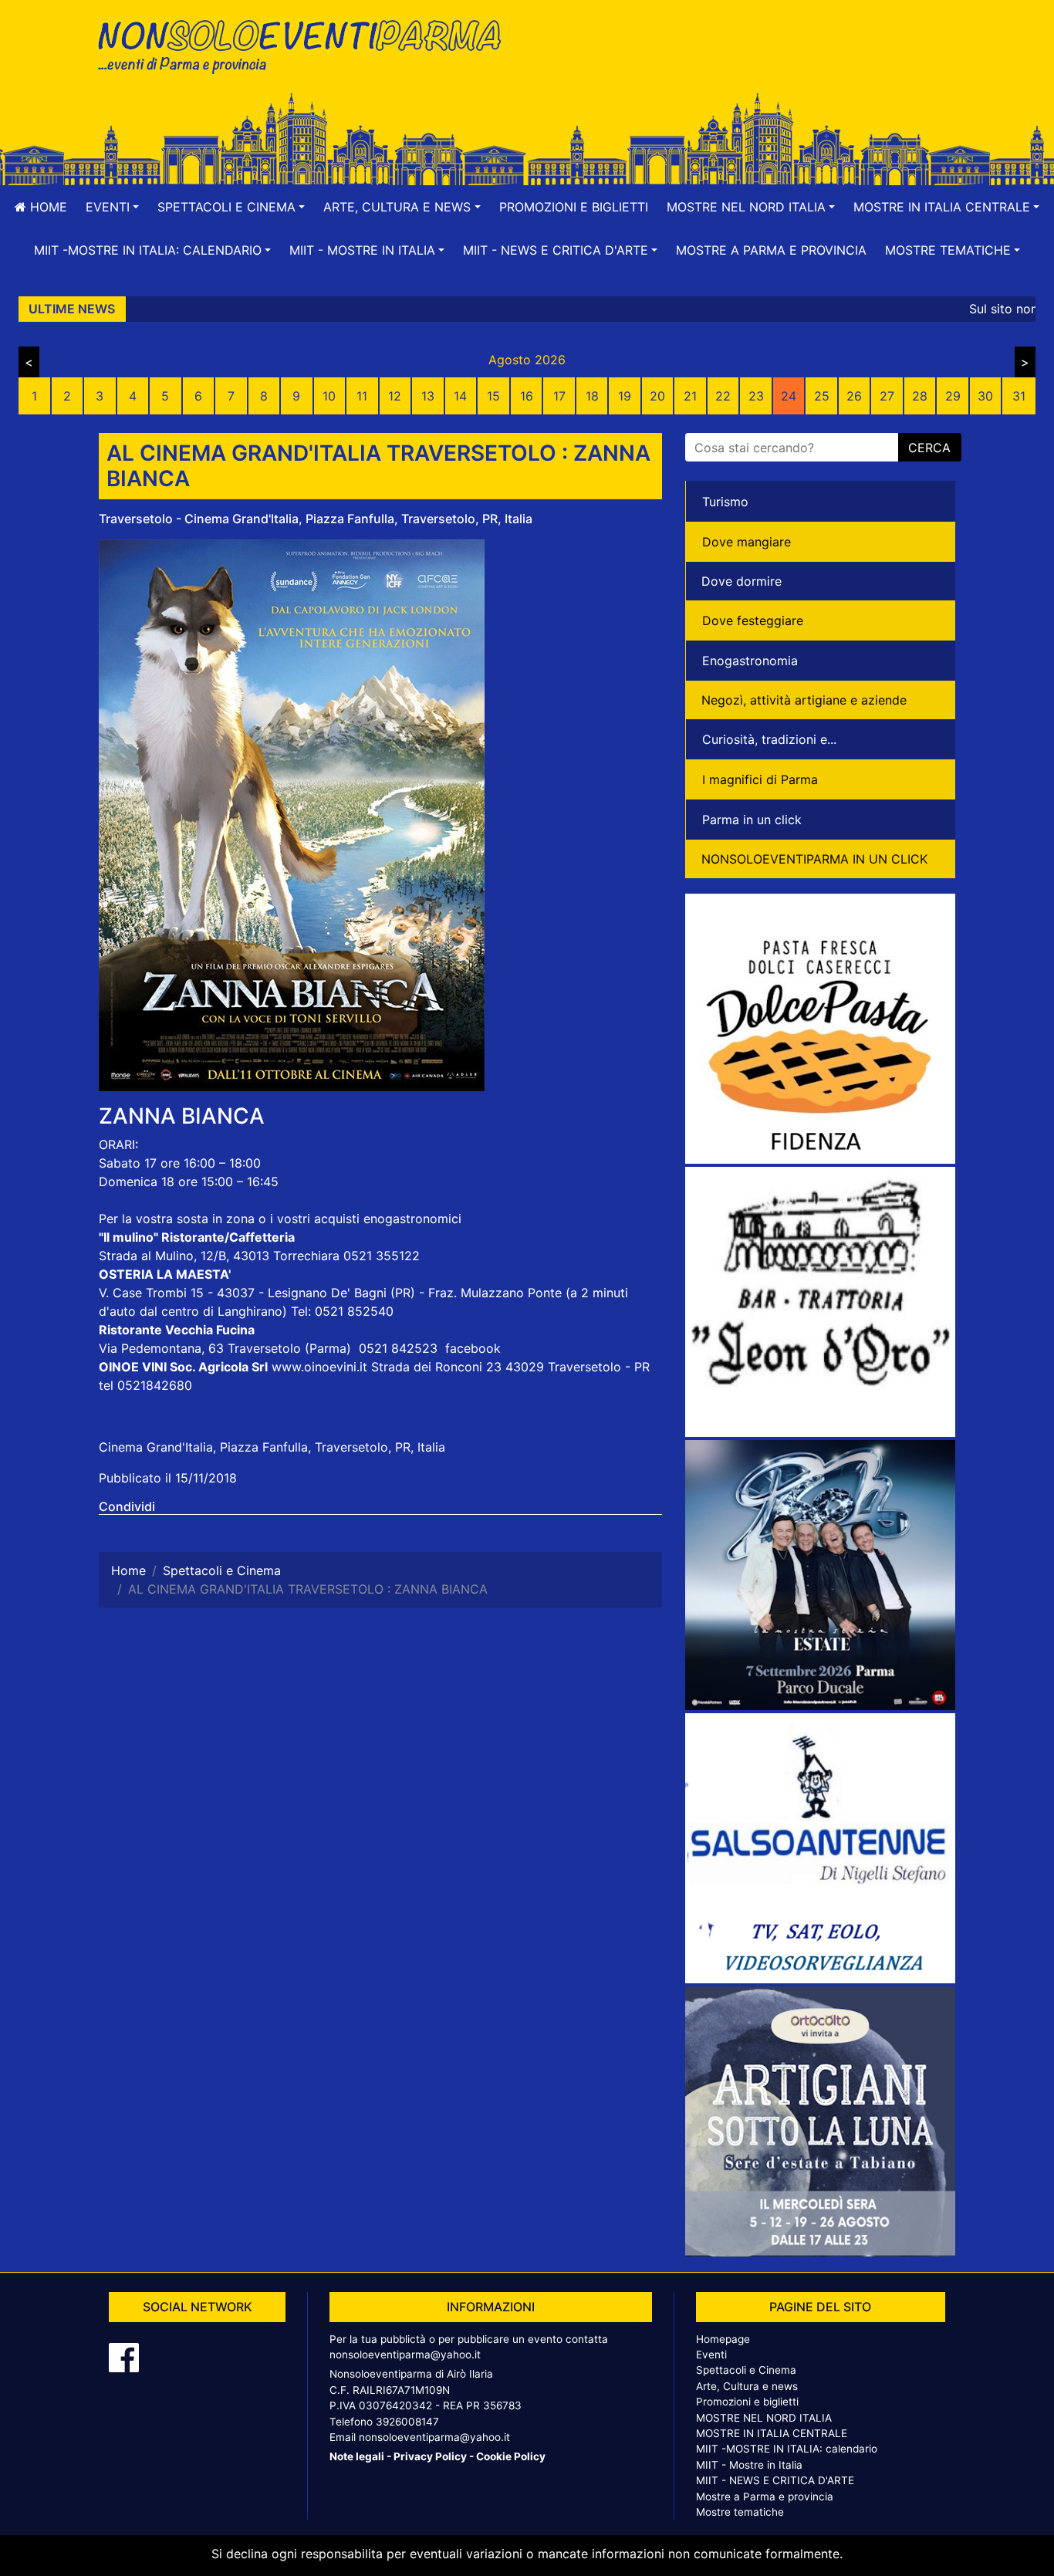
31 (1019, 396)
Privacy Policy (430, 2456)
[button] (112, 207)
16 (527, 396)
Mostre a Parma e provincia (771, 250)
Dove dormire (742, 581)
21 (690, 396)
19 (625, 396)
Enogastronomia (750, 661)
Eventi (711, 2355)
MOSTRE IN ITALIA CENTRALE (772, 2433)
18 (592, 396)
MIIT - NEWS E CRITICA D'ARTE (775, 2480)
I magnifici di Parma (760, 779)
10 (329, 396)
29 (953, 396)
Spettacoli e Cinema (746, 2370)
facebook (473, 1348)
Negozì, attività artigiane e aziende (804, 700)
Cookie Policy (511, 2456)
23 (756, 396)
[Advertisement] (747, 63)
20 (657, 396)
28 (920, 396)
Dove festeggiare (753, 620)
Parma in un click (752, 820)
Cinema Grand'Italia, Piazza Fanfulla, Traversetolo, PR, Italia (272, 1447)
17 (559, 396)
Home (47, 207)
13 (428, 396)
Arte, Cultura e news (747, 2386)
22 (723, 396)
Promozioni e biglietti (574, 207)
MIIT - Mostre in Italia (749, 2465)
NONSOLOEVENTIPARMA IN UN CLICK (814, 859)
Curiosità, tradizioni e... (769, 739)
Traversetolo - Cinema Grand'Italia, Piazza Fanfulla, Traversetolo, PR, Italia (316, 519)
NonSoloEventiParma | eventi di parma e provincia (307, 44)
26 (854, 396)
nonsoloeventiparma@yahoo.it (405, 2355)
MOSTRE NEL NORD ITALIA (764, 2418)
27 (887, 396)
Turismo (725, 502)
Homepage (723, 2339)
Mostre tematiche (740, 2512)
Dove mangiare (747, 542)
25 (822, 396)
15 (493, 396)
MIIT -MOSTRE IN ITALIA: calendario (787, 2449)
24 (789, 396)
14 (460, 396)
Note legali (357, 2456)
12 (395, 396)
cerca (929, 448)
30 (985, 396)
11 (362, 396)
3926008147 (407, 2422)
